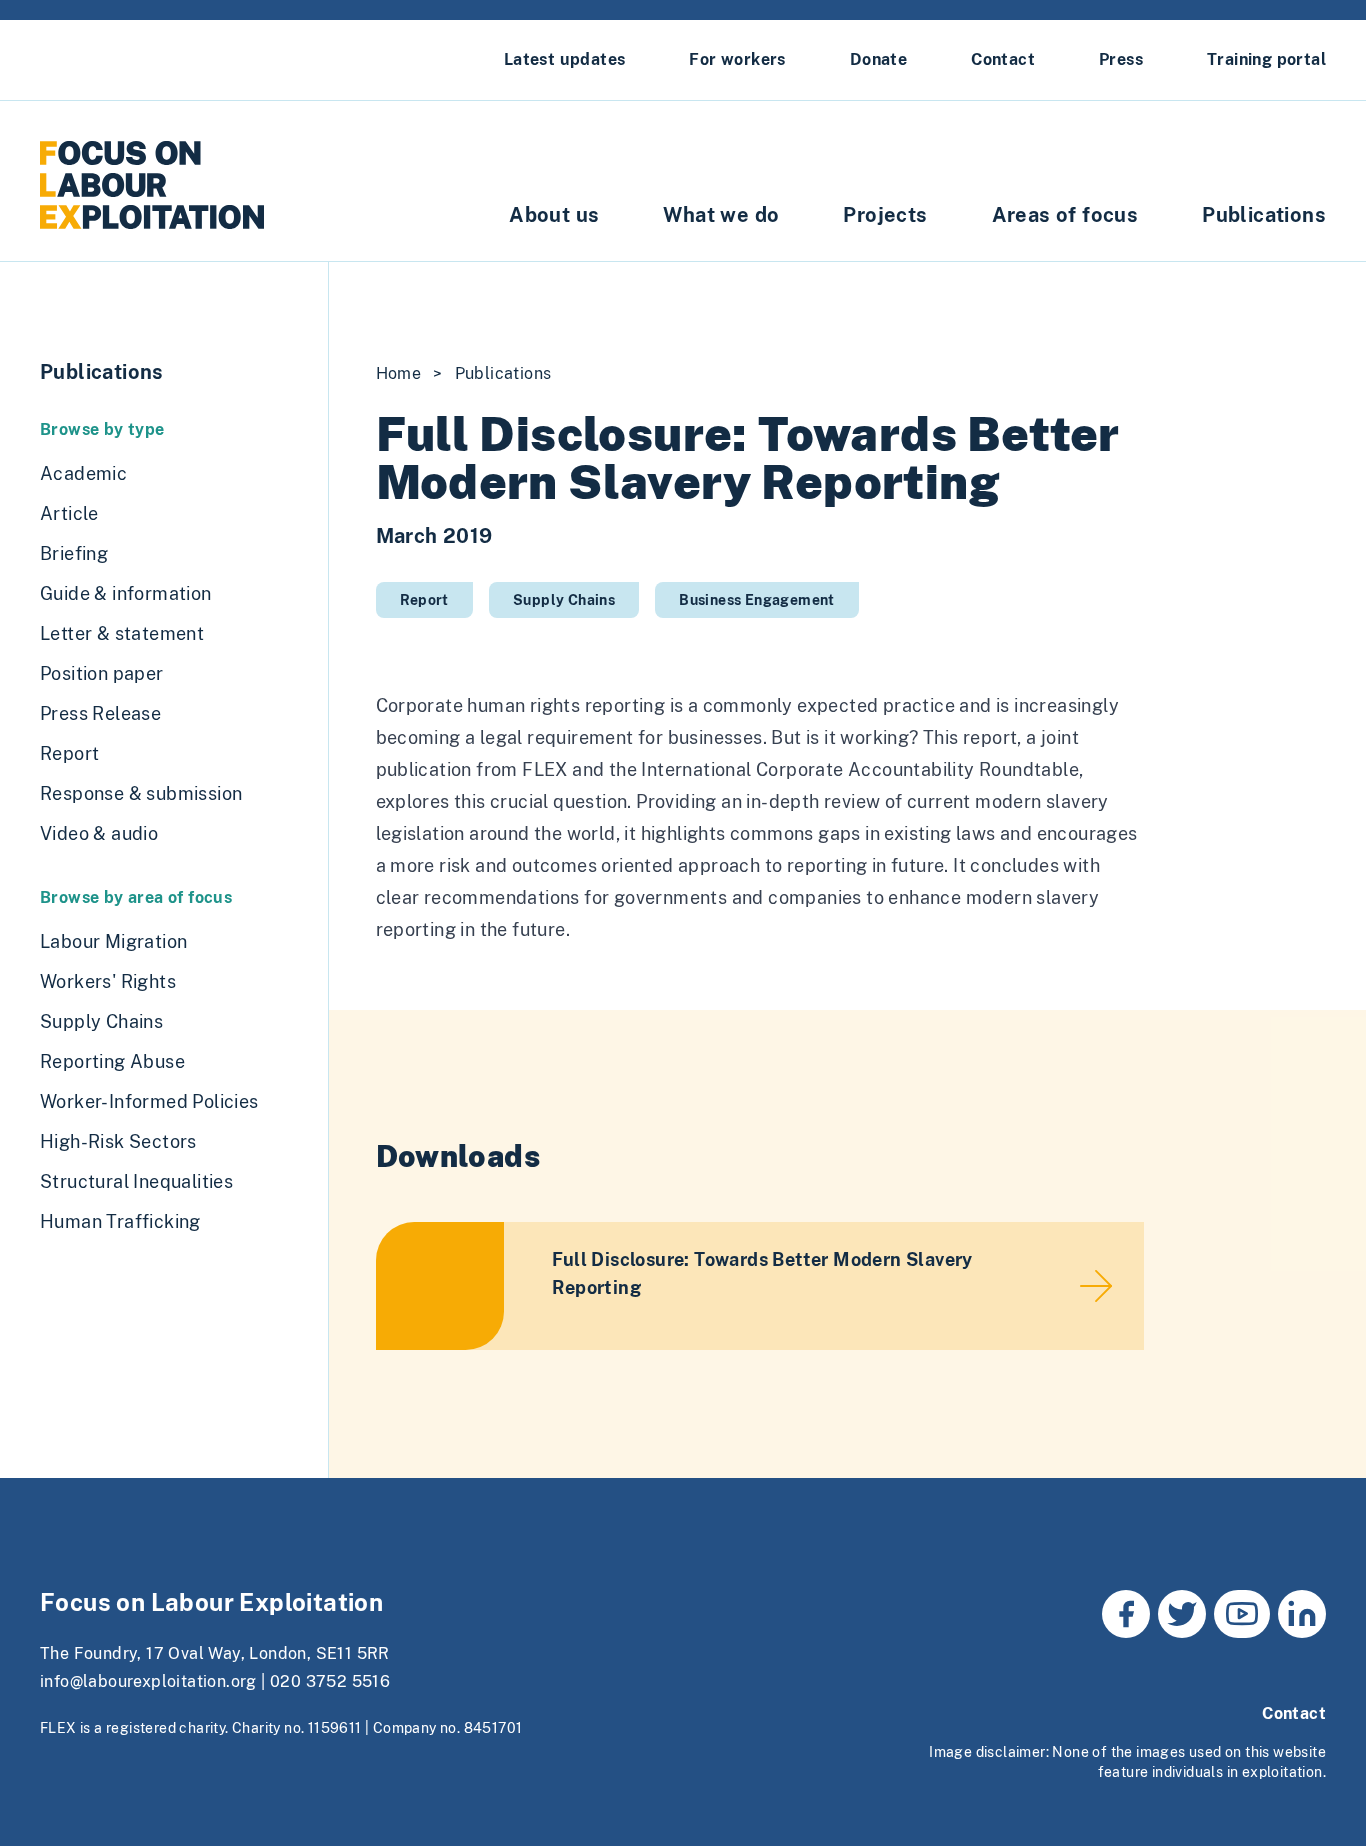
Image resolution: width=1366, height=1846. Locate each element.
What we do (721, 215)
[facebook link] (1126, 1614)
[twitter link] (1182, 1614)
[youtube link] (1242, 1614)
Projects (885, 215)
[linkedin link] (1302, 1614)
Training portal (1266, 59)
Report (424, 600)
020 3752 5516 (330, 1681)
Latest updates (565, 59)
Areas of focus (1065, 215)
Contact (1003, 59)
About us (554, 215)
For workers (737, 59)
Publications (1264, 215)
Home (399, 373)
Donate (878, 59)
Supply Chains (564, 600)
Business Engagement (757, 600)
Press (1121, 59)
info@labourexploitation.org (148, 1681)
